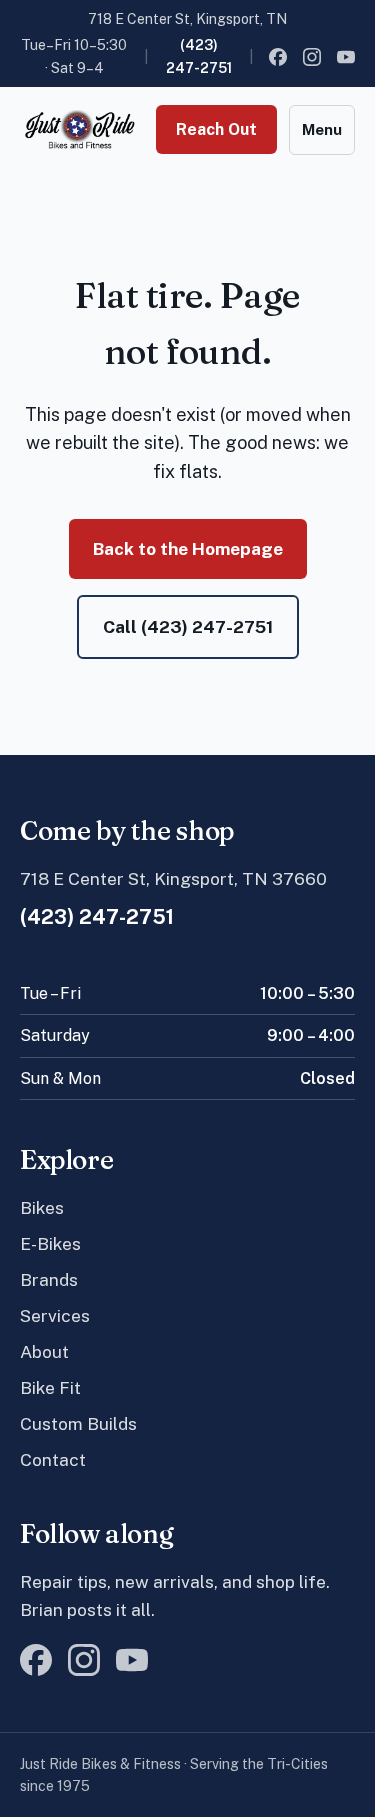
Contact (53, 1459)
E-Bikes (50, 1243)
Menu (322, 129)
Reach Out (216, 129)
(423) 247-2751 (199, 56)
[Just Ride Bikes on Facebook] (278, 57)
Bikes (42, 1207)
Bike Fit (50, 1387)
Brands (49, 1279)
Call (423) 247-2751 (188, 626)
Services (55, 1315)
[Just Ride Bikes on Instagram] (312, 57)
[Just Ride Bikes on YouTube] (346, 57)
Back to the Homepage (188, 548)
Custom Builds (78, 1423)
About (44, 1351)
